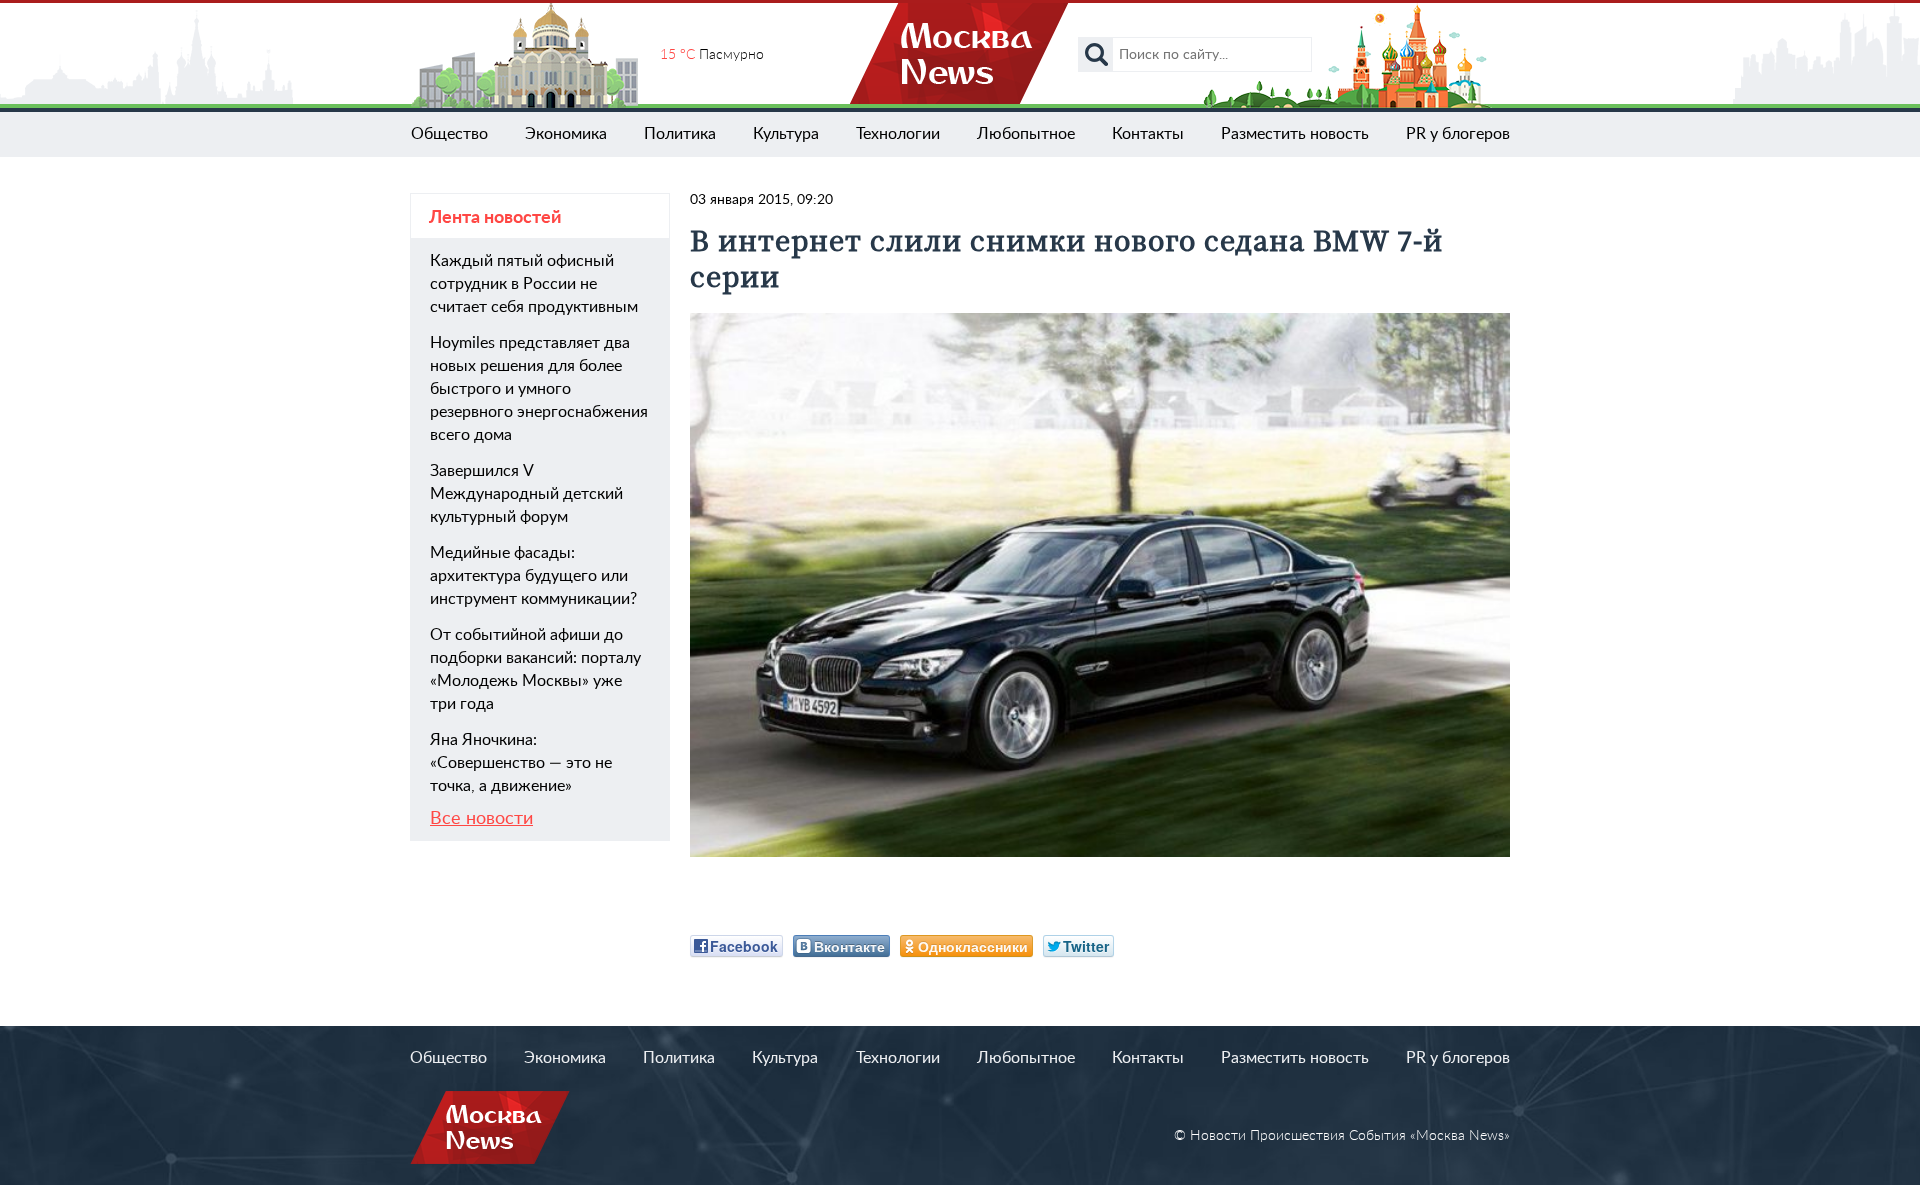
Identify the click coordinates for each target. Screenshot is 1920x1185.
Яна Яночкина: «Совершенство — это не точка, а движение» (521, 763)
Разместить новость (1295, 134)
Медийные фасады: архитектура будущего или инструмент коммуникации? (533, 576)
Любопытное (1026, 134)
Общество (449, 134)
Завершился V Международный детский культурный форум (526, 494)
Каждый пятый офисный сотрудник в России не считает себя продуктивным (534, 284)
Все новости (481, 819)
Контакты (1148, 134)
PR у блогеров (1458, 134)
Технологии (898, 134)
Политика (680, 134)
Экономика (566, 134)
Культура (786, 134)
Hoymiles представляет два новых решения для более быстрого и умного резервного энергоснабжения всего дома (539, 389)
